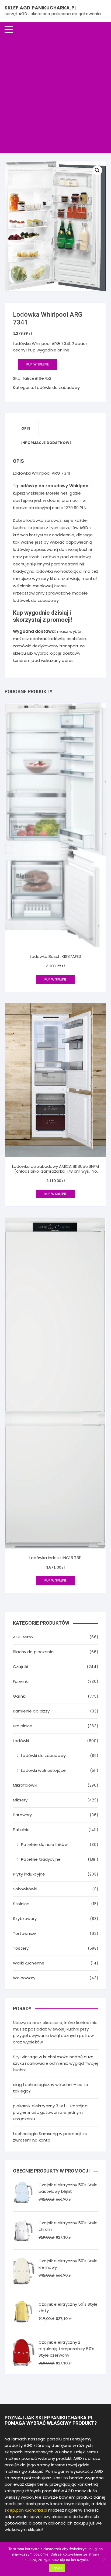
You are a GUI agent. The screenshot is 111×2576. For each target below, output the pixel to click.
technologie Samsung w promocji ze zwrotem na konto (50, 2137)
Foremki (21, 1681)
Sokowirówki (25, 1889)
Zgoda (57, 2568)
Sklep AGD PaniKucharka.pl (41, 8)
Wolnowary (24, 1978)
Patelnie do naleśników (44, 1844)
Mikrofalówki (25, 1785)
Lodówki (21, 1741)
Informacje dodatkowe (46, 443)
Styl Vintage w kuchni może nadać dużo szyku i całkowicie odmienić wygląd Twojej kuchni (55, 2063)
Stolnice (21, 1904)
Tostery (21, 1948)
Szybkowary (25, 1919)
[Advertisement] (55, 95)
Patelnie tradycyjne (41, 1859)
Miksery (20, 1800)
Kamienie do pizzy (31, 1711)
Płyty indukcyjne (29, 1874)
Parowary (22, 1815)
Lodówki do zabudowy (58, 387)
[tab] (26, 428)
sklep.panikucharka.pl (26, 2510)
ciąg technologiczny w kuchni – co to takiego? (51, 2088)
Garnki (19, 1696)
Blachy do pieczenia (33, 1652)
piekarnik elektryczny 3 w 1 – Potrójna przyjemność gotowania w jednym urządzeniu (50, 2112)
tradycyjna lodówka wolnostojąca (47, 571)
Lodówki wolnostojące (43, 1770)
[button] (97, 170)
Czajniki (20, 1667)
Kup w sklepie (38, 364)
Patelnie (21, 1830)
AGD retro (23, 1637)
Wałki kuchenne (29, 1963)
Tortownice (25, 1933)
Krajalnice (23, 1726)
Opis (26, 428)
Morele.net (57, 493)
